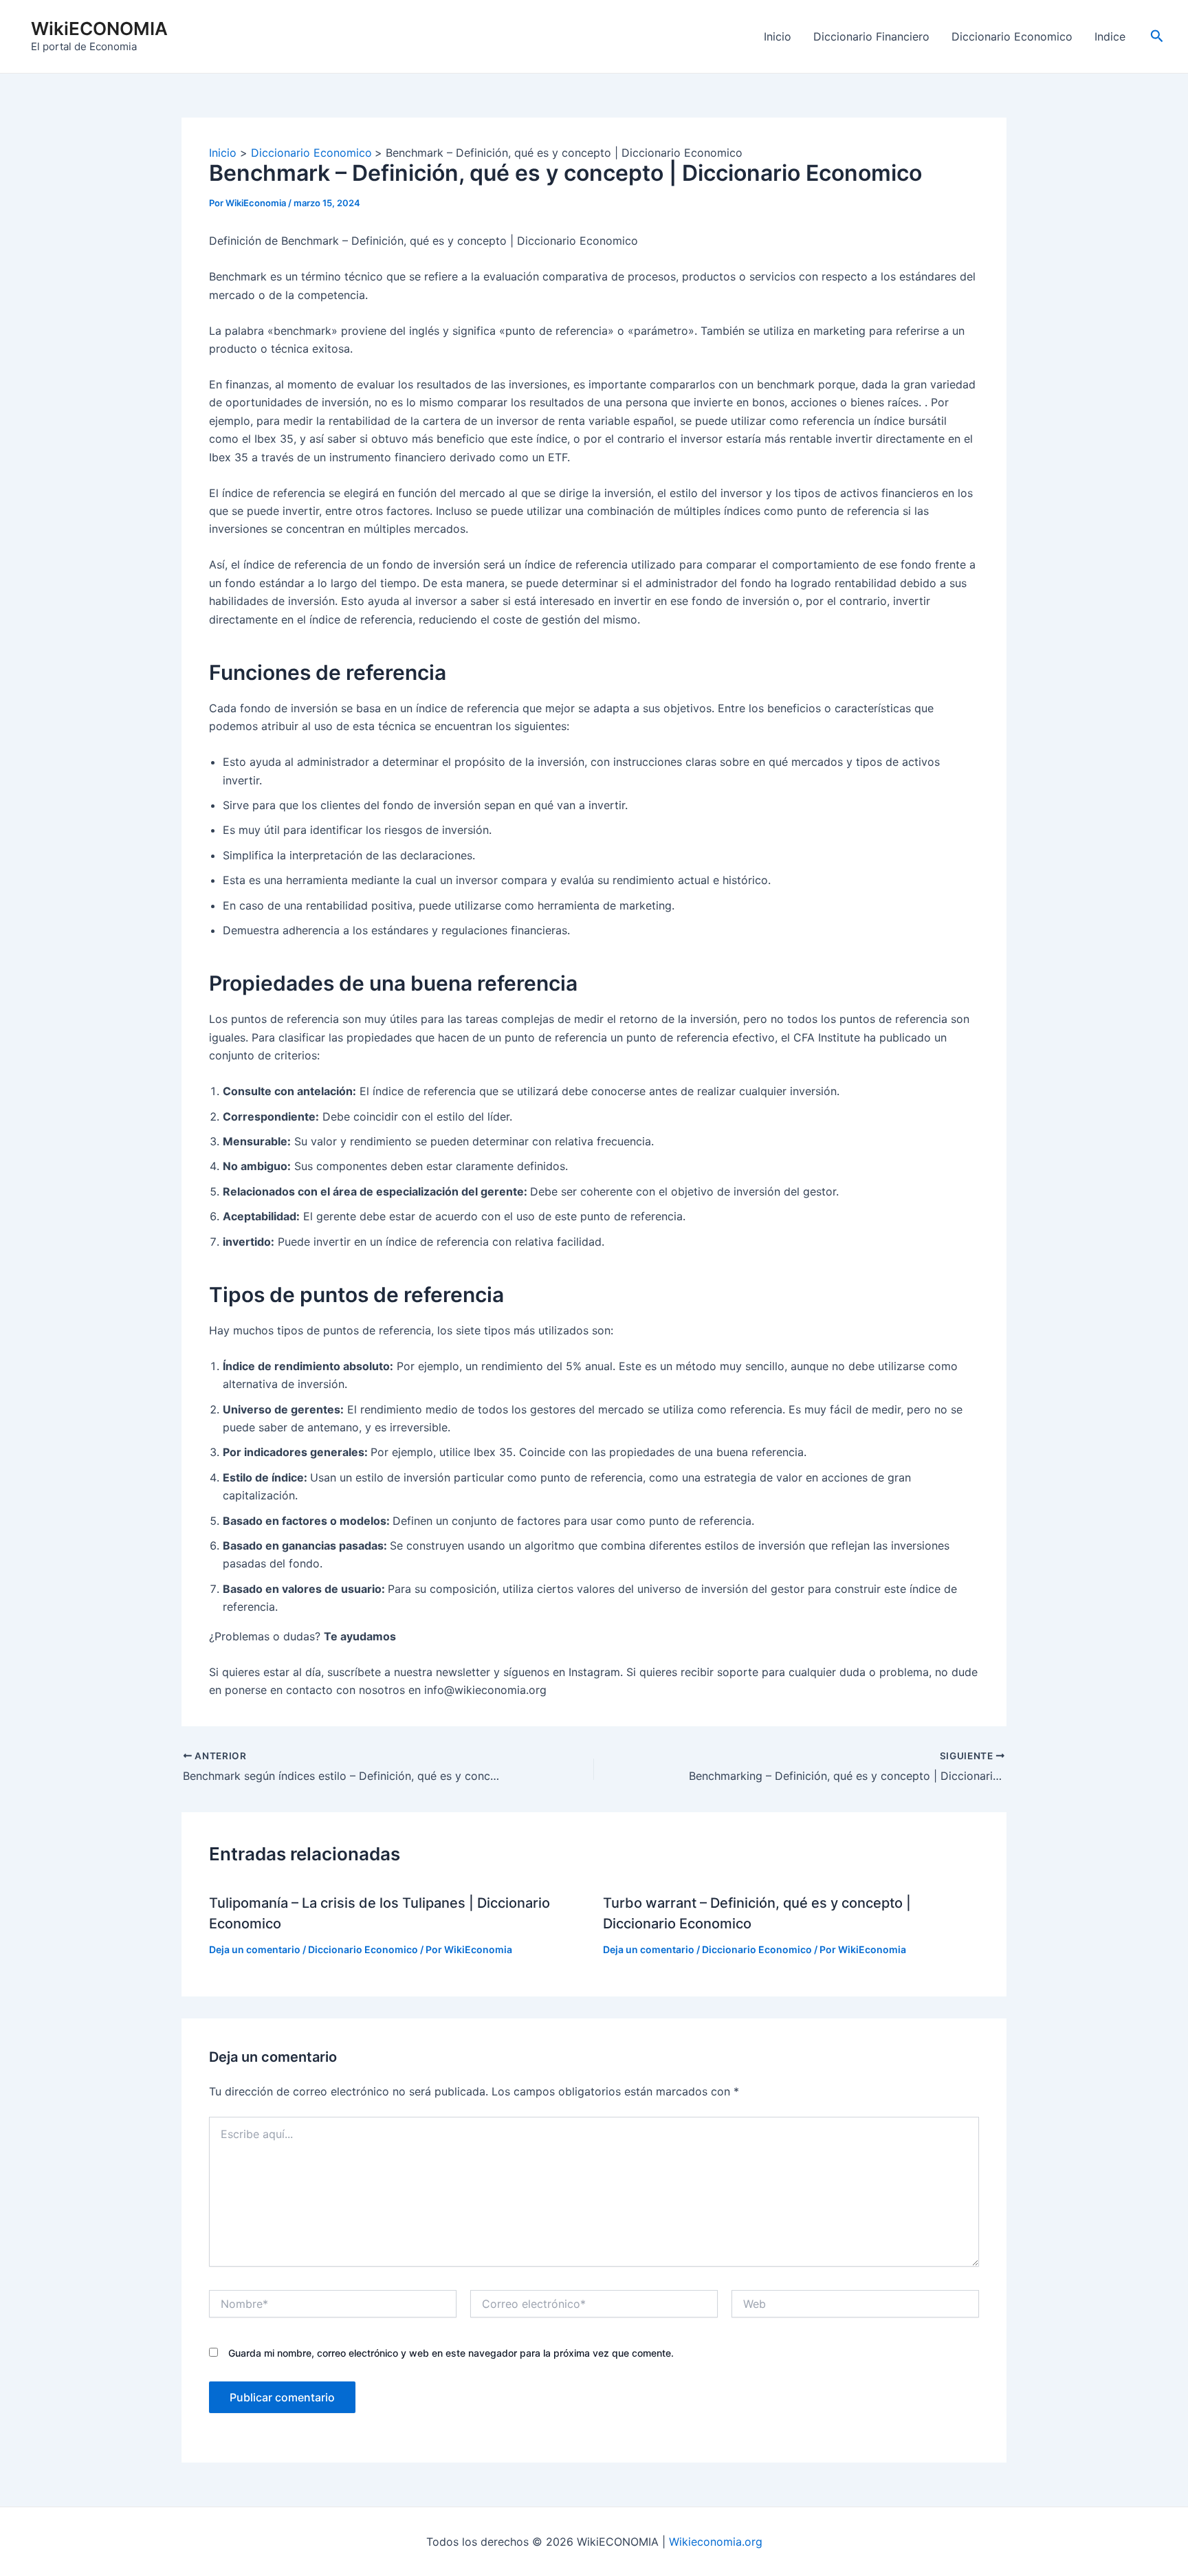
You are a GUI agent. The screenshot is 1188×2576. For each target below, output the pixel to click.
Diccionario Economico (1012, 36)
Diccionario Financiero (871, 36)
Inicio (778, 36)
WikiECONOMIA (99, 29)
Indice (1110, 36)
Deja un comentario (255, 1949)
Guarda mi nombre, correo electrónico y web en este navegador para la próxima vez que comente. (451, 2353)
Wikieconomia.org (716, 2542)
